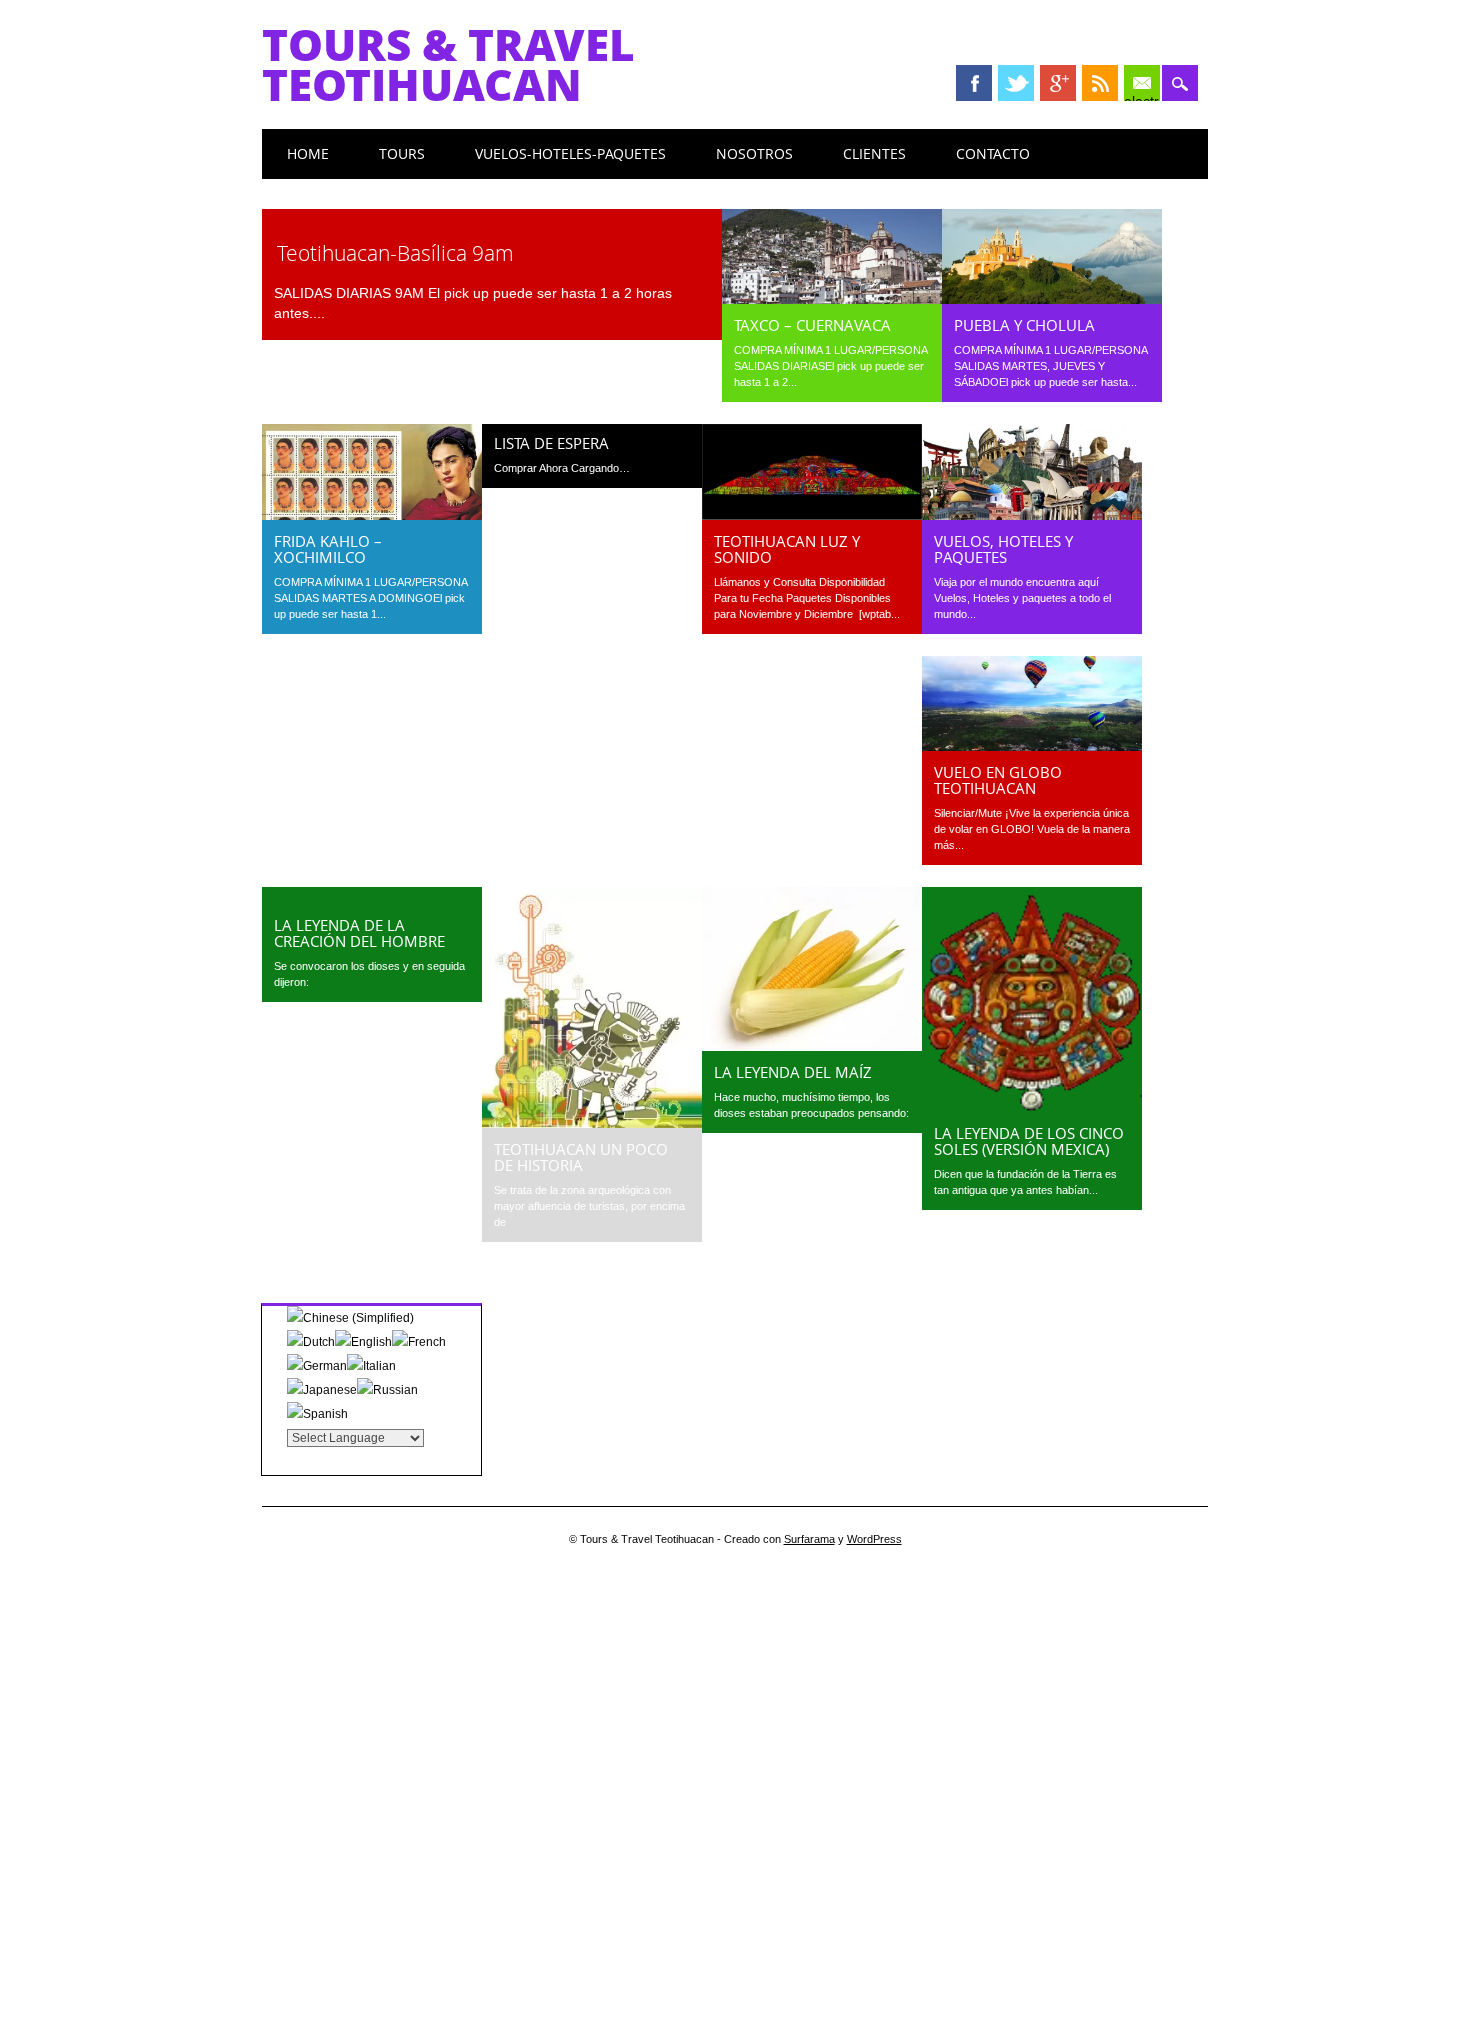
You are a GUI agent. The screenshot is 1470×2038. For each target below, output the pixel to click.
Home (308, 153)
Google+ (1058, 83)
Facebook (974, 83)
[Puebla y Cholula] (1052, 299)
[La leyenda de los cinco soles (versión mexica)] (1032, 1107)
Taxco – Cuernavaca (812, 325)
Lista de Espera (551, 443)
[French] (419, 1342)
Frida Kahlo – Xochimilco (328, 549)
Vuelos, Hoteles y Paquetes (1003, 549)
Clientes (874, 153)
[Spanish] (317, 1414)
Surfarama (809, 1539)
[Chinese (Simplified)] (350, 1318)
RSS (1100, 83)
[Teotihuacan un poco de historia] (592, 1123)
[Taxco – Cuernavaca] (832, 299)
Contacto (993, 153)
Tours (402, 153)
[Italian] (371, 1366)
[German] (317, 1366)
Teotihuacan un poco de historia (581, 1157)
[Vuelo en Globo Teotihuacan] (1032, 746)
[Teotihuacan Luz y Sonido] (812, 515)
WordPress (874, 1539)
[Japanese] (322, 1390)
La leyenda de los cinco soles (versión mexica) (1029, 1141)
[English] (363, 1342)
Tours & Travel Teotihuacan (448, 64)
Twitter (1016, 83)
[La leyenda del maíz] (812, 1046)
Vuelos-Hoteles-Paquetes (570, 153)
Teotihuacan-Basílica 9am (395, 253)
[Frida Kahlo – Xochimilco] (372, 515)
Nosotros (754, 153)
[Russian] (387, 1390)
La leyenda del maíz (793, 1072)
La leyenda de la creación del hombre (359, 933)
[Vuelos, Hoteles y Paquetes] (1032, 515)
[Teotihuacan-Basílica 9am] (492, 221)
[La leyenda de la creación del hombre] (372, 899)
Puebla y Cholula (1024, 325)
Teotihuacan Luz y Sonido (787, 549)
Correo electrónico (1142, 85)
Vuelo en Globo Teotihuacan (998, 780)
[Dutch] (311, 1342)
